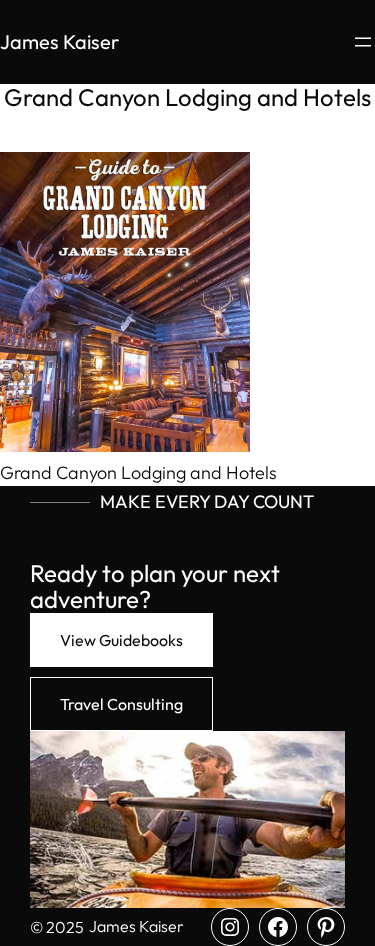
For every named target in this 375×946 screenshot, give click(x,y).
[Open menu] (363, 42)
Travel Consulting (121, 704)
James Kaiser (59, 41)
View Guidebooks (121, 640)
